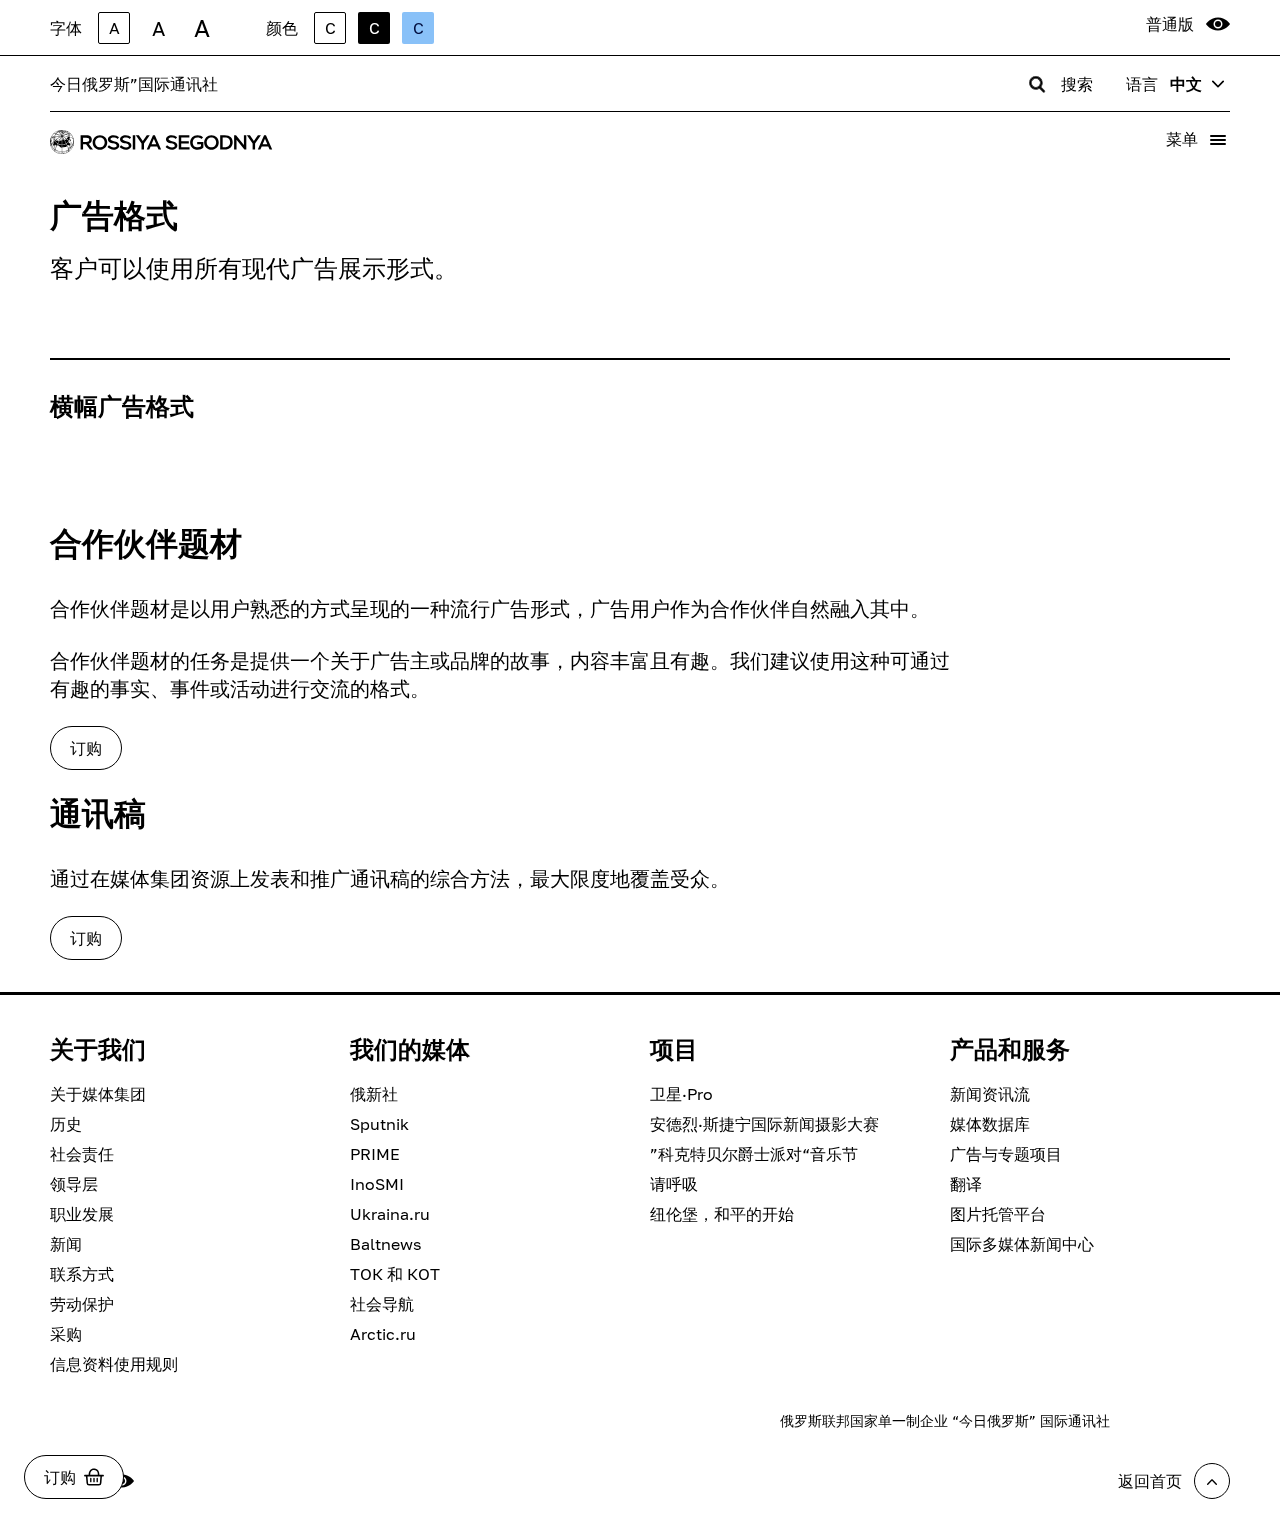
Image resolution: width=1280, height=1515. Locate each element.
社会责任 (82, 1154)
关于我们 (98, 1049)
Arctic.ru (383, 1334)
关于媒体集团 (98, 1094)
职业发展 (82, 1214)
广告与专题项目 (1006, 1154)
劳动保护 (82, 1304)
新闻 (66, 1244)
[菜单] (1218, 140)
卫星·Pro (681, 1094)
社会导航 (382, 1304)
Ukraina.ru (390, 1214)
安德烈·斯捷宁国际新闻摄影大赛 (764, 1124)
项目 (674, 1049)
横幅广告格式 (122, 406)
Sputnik (379, 1124)
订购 (86, 748)
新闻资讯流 (990, 1094)
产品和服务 (1010, 1049)
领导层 (74, 1184)
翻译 (966, 1184)
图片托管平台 (998, 1214)
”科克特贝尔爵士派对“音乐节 (754, 1154)
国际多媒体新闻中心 (1022, 1244)
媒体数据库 (990, 1124)
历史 (66, 1124)
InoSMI (377, 1184)
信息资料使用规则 (114, 1364)
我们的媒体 (410, 1049)
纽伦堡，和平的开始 (722, 1214)
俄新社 (374, 1094)
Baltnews (385, 1244)
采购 (66, 1334)
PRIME (375, 1154)
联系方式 (82, 1274)
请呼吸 (674, 1184)
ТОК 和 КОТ (395, 1274)
